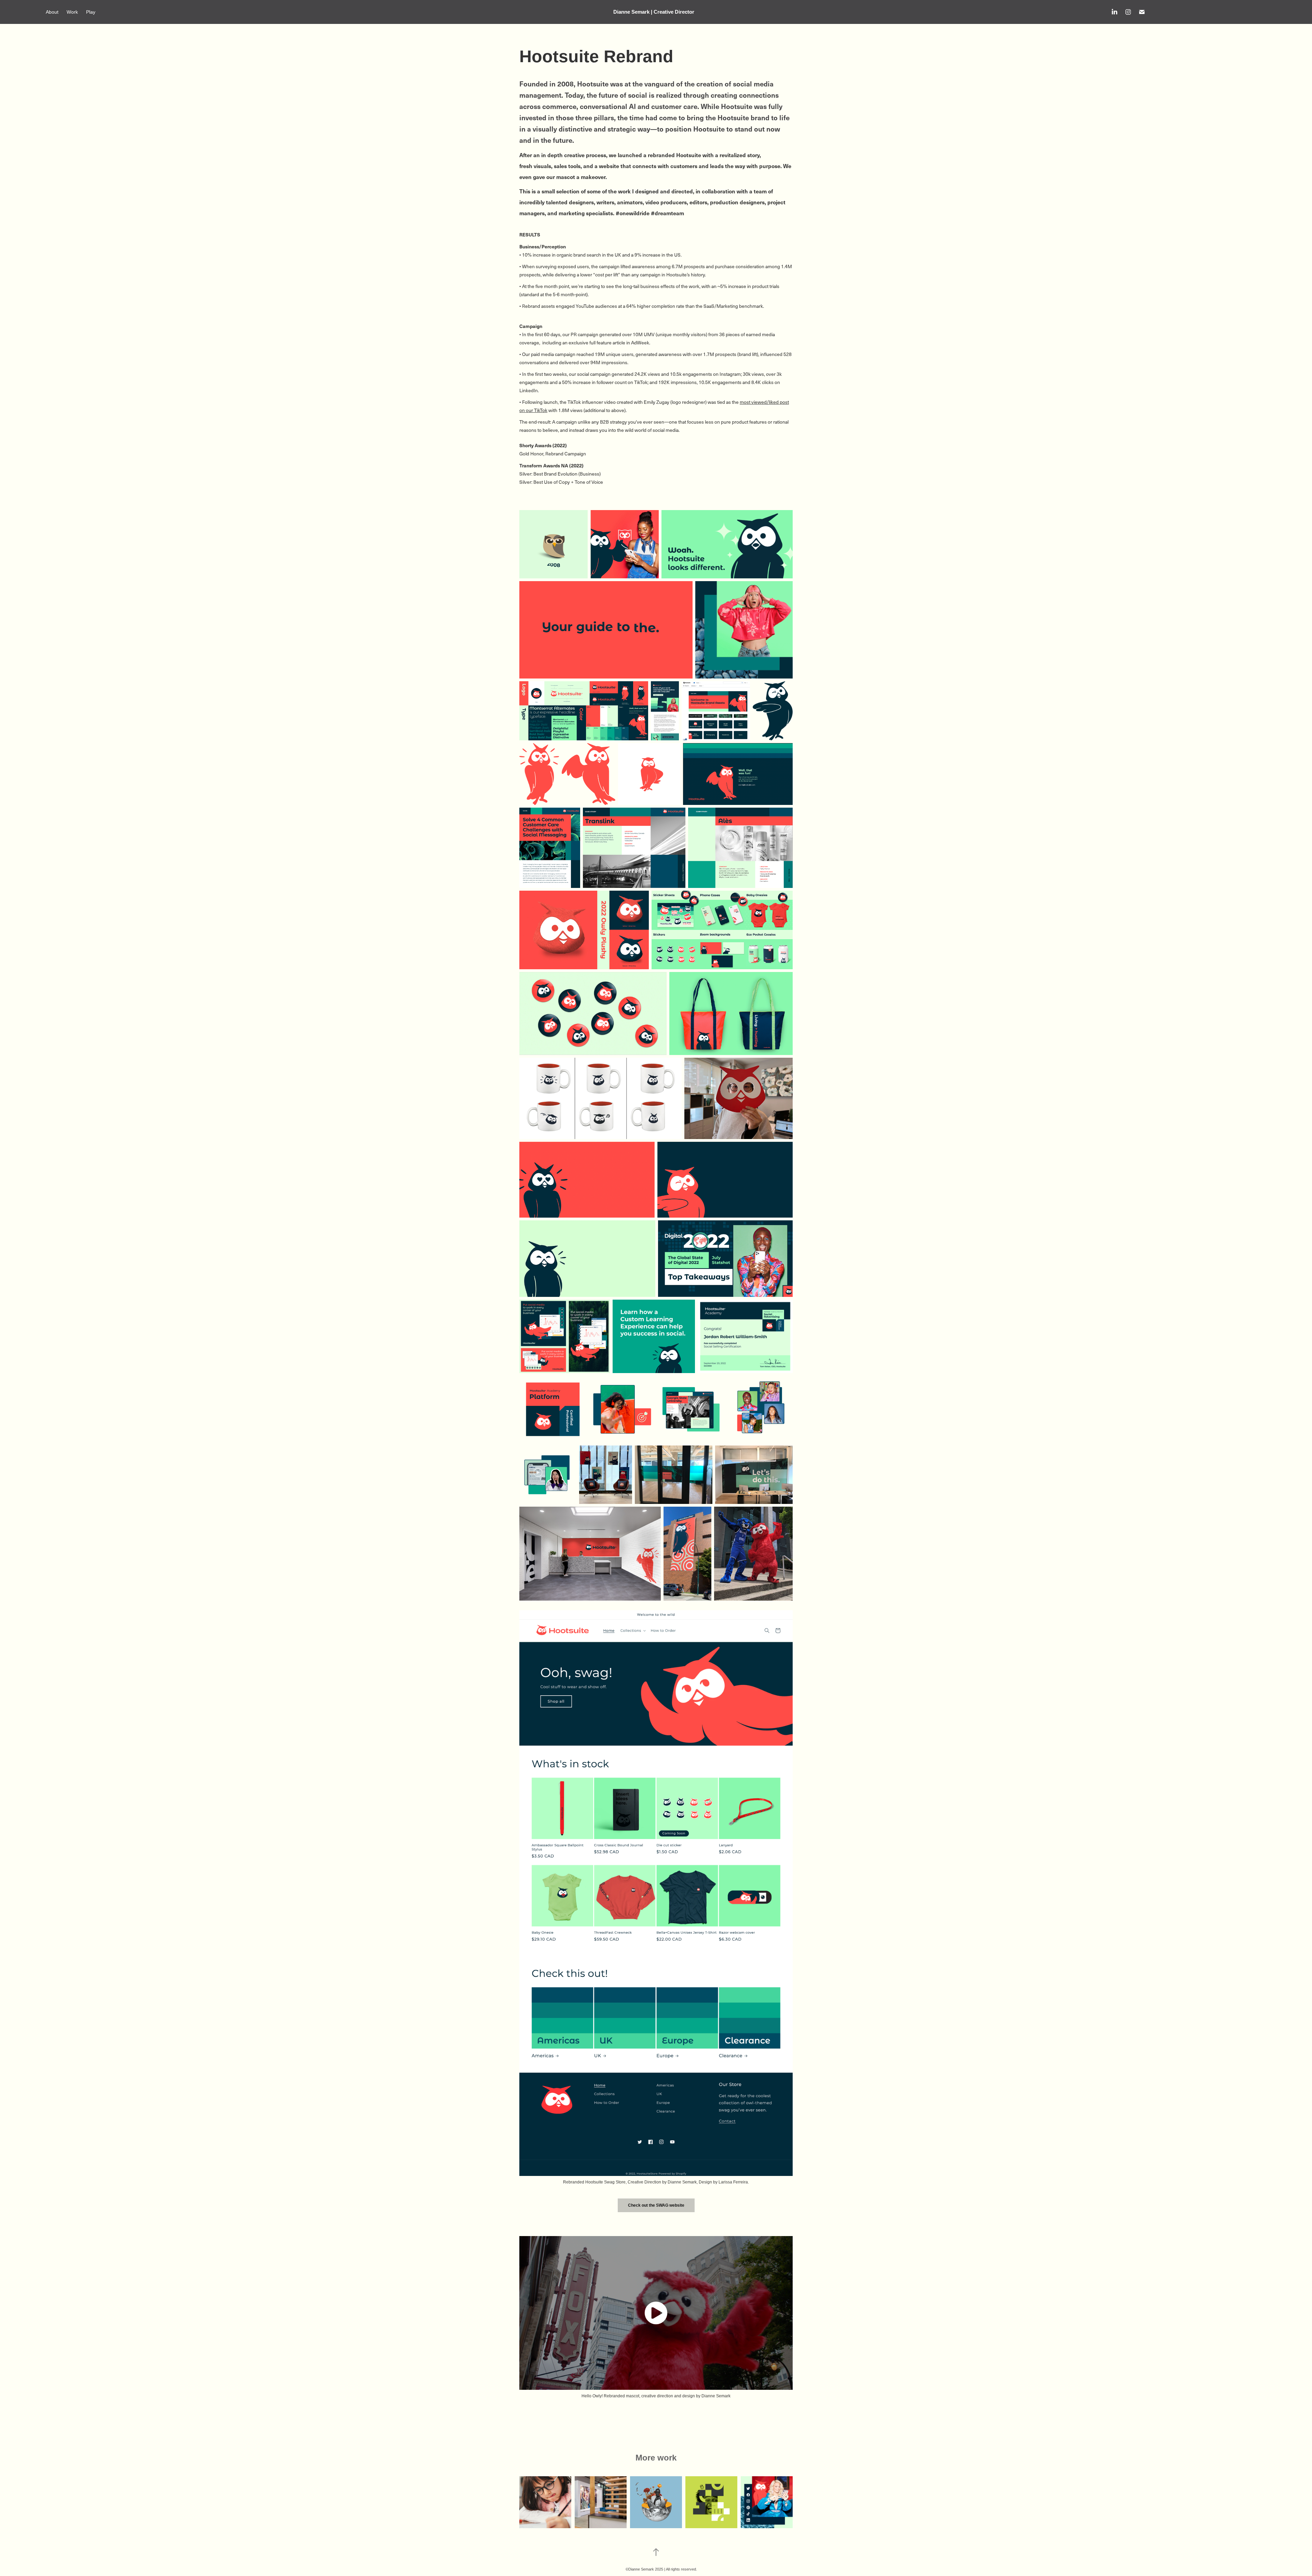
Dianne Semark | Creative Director (654, 12)
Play (91, 12)
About (52, 12)
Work (72, 12)
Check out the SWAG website (656, 2205)
